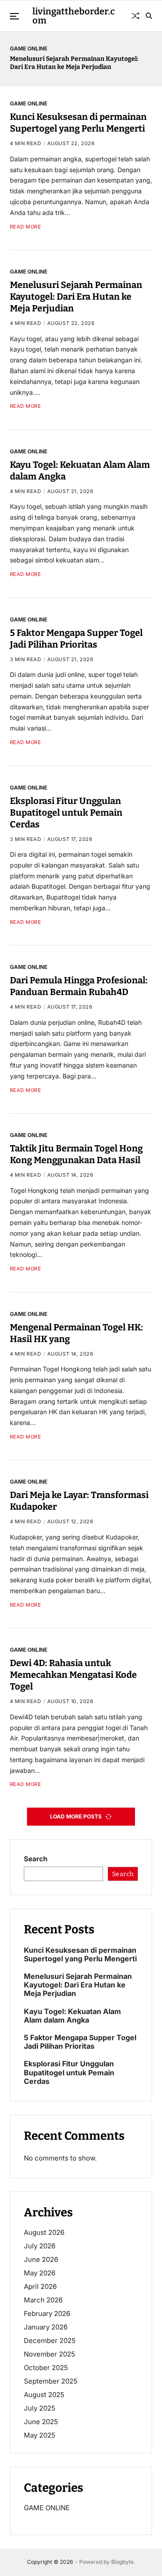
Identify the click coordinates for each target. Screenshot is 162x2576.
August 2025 (44, 2395)
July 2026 (40, 2246)
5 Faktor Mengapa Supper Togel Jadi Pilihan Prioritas (80, 2042)
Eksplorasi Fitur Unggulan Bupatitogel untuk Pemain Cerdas (66, 813)
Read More (26, 227)
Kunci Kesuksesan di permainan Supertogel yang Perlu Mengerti (78, 123)
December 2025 (50, 2341)
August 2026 (44, 2232)
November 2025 (49, 2354)
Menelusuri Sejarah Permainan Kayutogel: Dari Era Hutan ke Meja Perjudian (74, 63)
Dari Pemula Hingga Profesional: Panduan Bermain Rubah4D (79, 986)
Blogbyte (122, 2562)
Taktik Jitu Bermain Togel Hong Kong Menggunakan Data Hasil (76, 1154)
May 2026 (40, 2273)
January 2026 (46, 2327)
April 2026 (40, 2286)
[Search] (149, 16)
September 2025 (51, 2381)
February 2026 (47, 2313)
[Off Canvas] (14, 16)
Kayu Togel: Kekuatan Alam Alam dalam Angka (72, 2016)
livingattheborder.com (74, 16)
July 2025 (40, 2408)
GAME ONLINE (29, 48)
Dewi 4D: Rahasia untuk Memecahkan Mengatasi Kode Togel (73, 1675)
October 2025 (46, 2368)
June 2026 (41, 2259)
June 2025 (41, 2422)
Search (36, 1859)
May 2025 (40, 2435)
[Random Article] (135, 16)
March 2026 (43, 2300)
